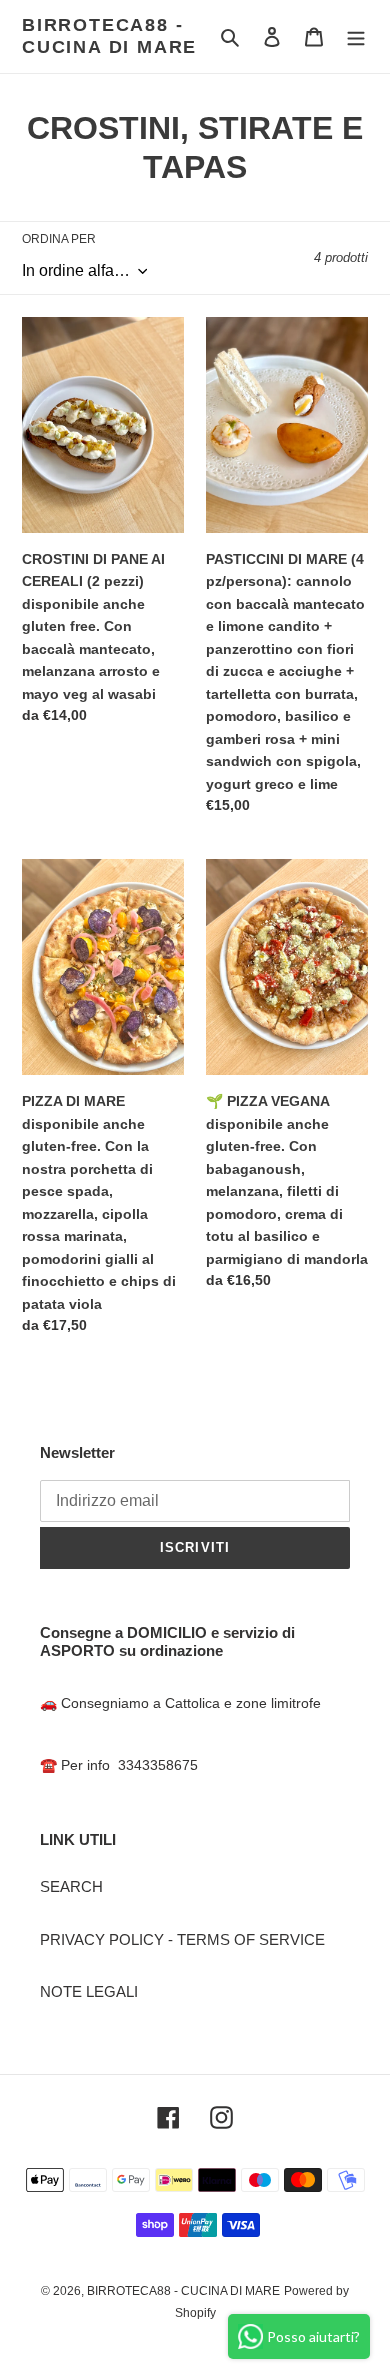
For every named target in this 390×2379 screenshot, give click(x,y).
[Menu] (356, 36)
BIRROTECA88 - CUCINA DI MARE (109, 36)
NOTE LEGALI (89, 1991)
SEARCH (71, 1886)
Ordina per (59, 239)
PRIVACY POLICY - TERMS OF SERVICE (182, 1939)
